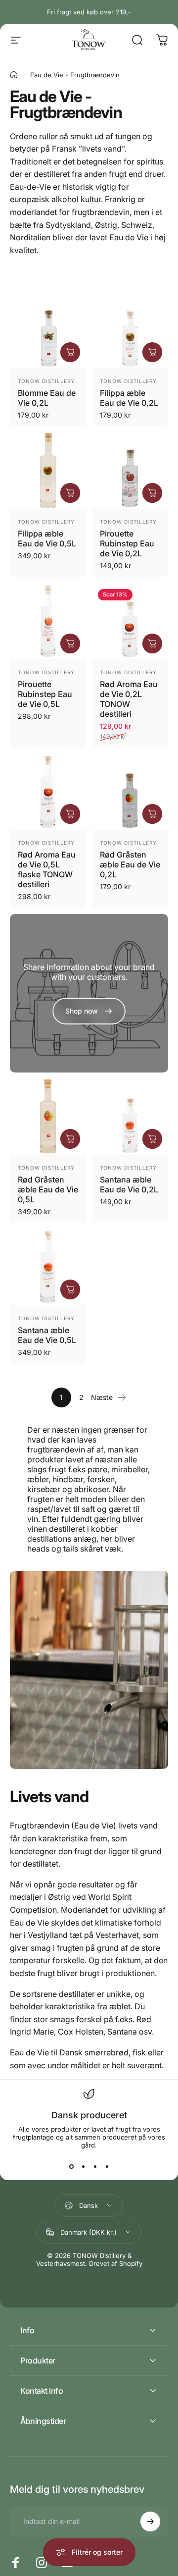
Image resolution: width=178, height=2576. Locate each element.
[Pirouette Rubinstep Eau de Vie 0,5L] (48, 621)
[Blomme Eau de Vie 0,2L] (48, 330)
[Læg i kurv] (70, 352)
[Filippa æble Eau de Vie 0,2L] (130, 330)
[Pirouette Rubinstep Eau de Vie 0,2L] (130, 471)
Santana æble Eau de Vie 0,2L (129, 1184)
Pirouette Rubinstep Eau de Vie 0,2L (127, 543)
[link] (89, 1011)
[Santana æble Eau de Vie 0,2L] (130, 1117)
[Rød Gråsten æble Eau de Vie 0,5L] (48, 1117)
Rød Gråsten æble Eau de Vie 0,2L (130, 864)
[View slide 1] (71, 2167)
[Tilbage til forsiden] (14, 75)
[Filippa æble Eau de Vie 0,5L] (48, 471)
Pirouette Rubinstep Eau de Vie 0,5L (45, 694)
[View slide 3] (95, 2167)
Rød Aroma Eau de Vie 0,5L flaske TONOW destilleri (47, 869)
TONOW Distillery (46, 381)
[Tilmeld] (150, 2522)
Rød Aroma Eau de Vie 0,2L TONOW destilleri (129, 699)
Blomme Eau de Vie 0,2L (47, 398)
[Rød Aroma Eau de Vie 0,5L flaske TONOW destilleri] (48, 792)
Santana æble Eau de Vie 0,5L (47, 1335)
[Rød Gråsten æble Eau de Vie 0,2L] (130, 792)
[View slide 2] (83, 2167)
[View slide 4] (107, 2167)
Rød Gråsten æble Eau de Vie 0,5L (48, 1189)
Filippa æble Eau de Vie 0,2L (129, 398)
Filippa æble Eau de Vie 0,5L (47, 538)
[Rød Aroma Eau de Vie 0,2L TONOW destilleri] (130, 621)
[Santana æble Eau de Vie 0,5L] (48, 1267)
